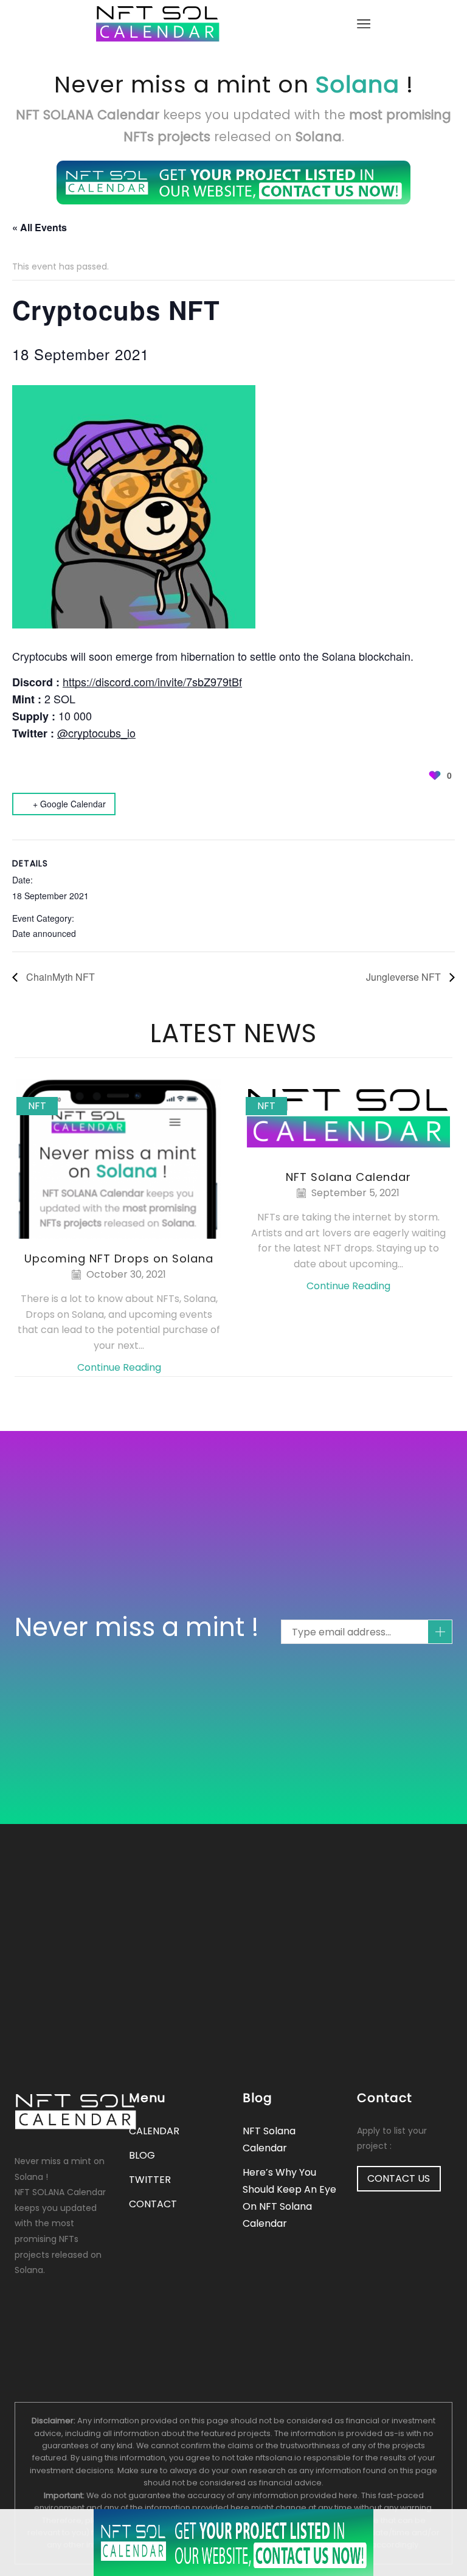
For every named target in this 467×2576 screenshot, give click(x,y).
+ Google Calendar (69, 804)
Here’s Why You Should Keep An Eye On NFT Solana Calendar (289, 2198)
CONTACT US (399, 2178)
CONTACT (153, 2204)
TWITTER (150, 2180)
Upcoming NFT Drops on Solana (119, 1258)
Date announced (44, 933)
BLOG (142, 2155)
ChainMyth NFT (59, 977)
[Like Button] (435, 775)
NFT (37, 1106)
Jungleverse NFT (405, 977)
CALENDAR (154, 2131)
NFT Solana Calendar (348, 1177)
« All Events (40, 227)
